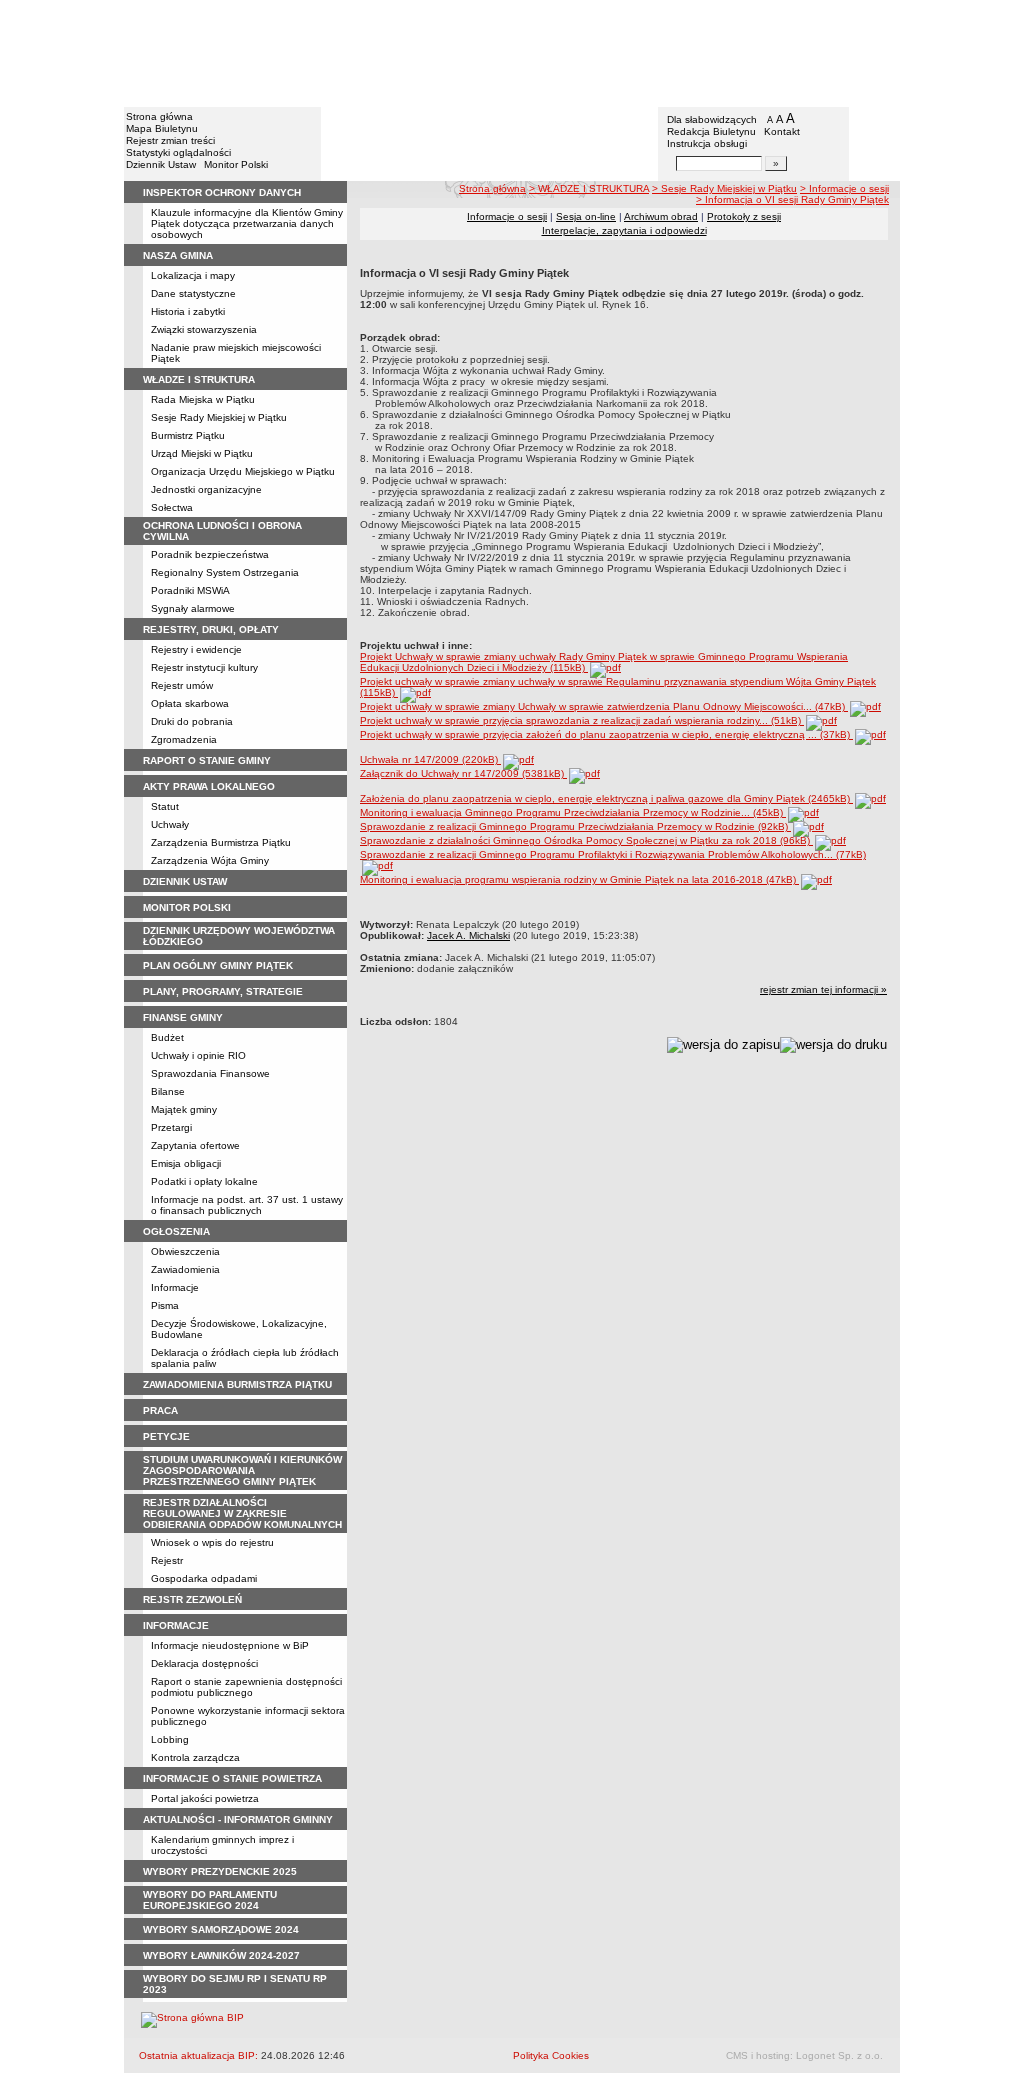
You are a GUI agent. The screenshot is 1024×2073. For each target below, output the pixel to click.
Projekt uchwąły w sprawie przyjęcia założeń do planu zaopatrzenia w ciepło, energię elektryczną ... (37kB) (606, 734)
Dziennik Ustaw (161, 164)
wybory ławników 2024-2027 (221, 1955)
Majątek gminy (184, 1109)
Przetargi (171, 1127)
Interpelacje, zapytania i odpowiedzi (624, 230)
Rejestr (167, 1560)
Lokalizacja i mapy (193, 275)
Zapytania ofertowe (195, 1145)
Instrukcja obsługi (707, 143)
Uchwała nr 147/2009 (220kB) (430, 759)
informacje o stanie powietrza (232, 1778)
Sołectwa (172, 507)
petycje (166, 1436)
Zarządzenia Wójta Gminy (210, 860)
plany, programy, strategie (223, 991)
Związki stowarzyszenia (204, 329)
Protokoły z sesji (744, 216)
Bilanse (168, 1091)
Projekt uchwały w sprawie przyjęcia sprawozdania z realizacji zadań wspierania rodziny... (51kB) (582, 720)
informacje (176, 1625)
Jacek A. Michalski (468, 935)
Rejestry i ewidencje (196, 649)
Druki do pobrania (192, 721)
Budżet (167, 1037)
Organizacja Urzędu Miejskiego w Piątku (243, 471)
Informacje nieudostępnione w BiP (230, 1645)
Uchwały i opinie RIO (198, 1055)
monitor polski (187, 907)
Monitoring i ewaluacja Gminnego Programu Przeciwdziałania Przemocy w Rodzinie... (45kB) (573, 812)
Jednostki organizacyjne (206, 489)
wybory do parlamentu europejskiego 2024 (210, 1900)
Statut (165, 806)
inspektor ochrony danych (222, 192)
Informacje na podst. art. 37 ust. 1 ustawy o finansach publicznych (247, 1205)
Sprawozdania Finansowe (210, 1073)
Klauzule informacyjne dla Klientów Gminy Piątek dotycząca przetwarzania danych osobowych (247, 223)
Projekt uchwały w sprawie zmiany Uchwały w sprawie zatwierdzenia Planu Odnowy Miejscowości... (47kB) (604, 706)
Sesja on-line (586, 216)
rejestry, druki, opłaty (211, 629)
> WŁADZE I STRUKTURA (589, 188)
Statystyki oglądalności (178, 152)
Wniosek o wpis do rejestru (212, 1542)
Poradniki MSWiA (190, 590)
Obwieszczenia (185, 1251)
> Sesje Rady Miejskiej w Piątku (724, 188)
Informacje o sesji (507, 216)
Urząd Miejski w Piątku (202, 453)
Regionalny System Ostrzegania (225, 572)
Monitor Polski (236, 164)
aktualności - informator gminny (238, 1819)
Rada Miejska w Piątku (203, 399)
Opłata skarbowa (190, 703)
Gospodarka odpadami (204, 1578)
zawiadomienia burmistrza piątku (237, 1384)
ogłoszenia (176, 1231)
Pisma (165, 1305)
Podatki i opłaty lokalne (204, 1181)
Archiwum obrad (661, 216)
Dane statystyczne (193, 293)
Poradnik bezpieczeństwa (210, 554)
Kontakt (782, 131)
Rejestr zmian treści (170, 140)
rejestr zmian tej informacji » (823, 989)
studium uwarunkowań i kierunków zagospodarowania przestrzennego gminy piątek (242, 1470)
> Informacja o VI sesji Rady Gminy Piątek (792, 199)
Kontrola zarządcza (195, 1757)
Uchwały (170, 824)
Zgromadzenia (184, 739)
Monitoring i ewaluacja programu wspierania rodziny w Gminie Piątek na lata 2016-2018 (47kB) (579, 879)
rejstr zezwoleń (192, 1599)
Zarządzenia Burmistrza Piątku (221, 842)
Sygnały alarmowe (193, 608)
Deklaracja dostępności (204, 1663)
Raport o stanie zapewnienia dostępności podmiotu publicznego (246, 1687)
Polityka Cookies (551, 2055)
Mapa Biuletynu (162, 128)
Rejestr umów (182, 685)
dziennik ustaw (185, 881)
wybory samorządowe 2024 (221, 1929)
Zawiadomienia (185, 1269)
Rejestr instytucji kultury (204, 667)
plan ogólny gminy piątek (218, 965)
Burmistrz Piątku (188, 435)
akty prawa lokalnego (209, 786)
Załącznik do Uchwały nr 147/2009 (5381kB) (463, 773)
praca (160, 1410)
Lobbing (170, 1739)
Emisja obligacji (186, 1163)
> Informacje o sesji (844, 188)
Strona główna (159, 116)
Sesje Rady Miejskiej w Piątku (219, 417)
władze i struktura (199, 379)
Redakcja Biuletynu (711, 131)
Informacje (175, 1287)
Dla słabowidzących (712, 119)
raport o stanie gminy (207, 760)
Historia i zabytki (188, 311)
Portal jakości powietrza (205, 1798)
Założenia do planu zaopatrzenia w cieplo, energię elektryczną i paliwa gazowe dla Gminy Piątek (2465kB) (606, 798)
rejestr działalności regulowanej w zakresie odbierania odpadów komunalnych (242, 1513)
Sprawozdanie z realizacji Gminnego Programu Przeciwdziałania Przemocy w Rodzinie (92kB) (575, 826)
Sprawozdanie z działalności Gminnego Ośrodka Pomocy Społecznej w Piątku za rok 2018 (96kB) (586, 840)
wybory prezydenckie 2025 (220, 1871)
